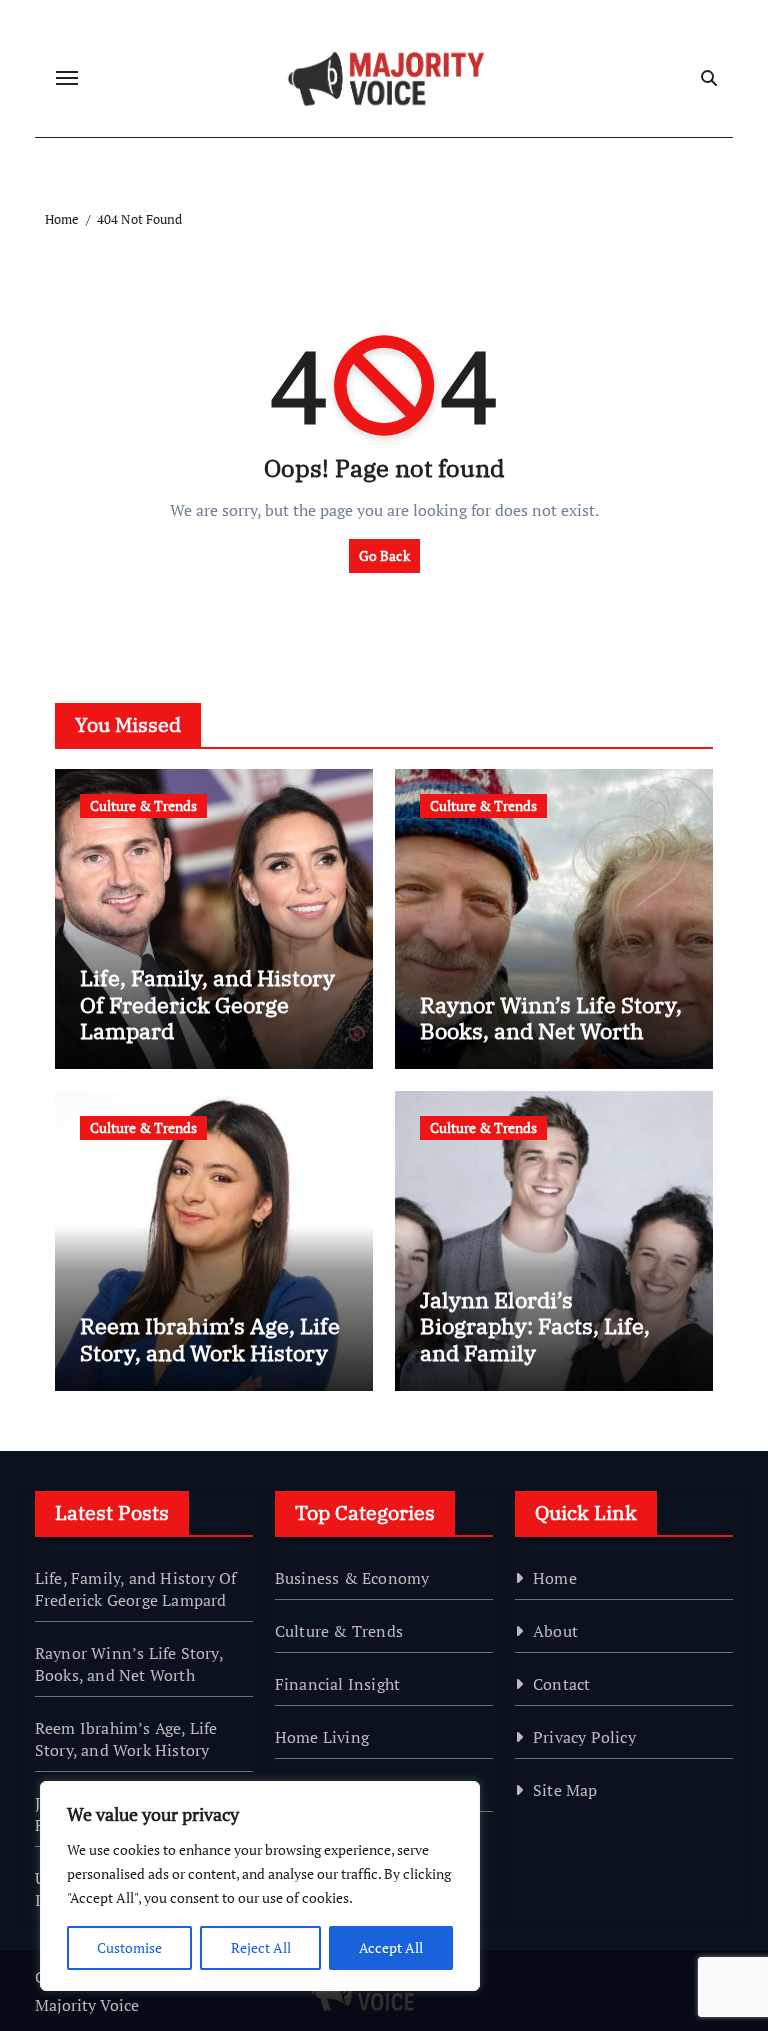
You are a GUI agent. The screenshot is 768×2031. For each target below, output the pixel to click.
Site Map (565, 1790)
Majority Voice (87, 2005)
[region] (260, 1886)
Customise (129, 1947)
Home (555, 1578)
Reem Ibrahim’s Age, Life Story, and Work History (210, 1338)
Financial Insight (337, 1684)
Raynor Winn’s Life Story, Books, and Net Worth (551, 1017)
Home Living (322, 1737)
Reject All (261, 1947)
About (555, 1631)
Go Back (384, 555)
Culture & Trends (143, 805)
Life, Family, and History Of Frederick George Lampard (207, 1004)
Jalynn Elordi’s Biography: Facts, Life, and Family (535, 1326)
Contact (561, 1684)
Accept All (391, 1947)
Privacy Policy (584, 1737)
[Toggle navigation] (67, 78)
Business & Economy (352, 1578)
